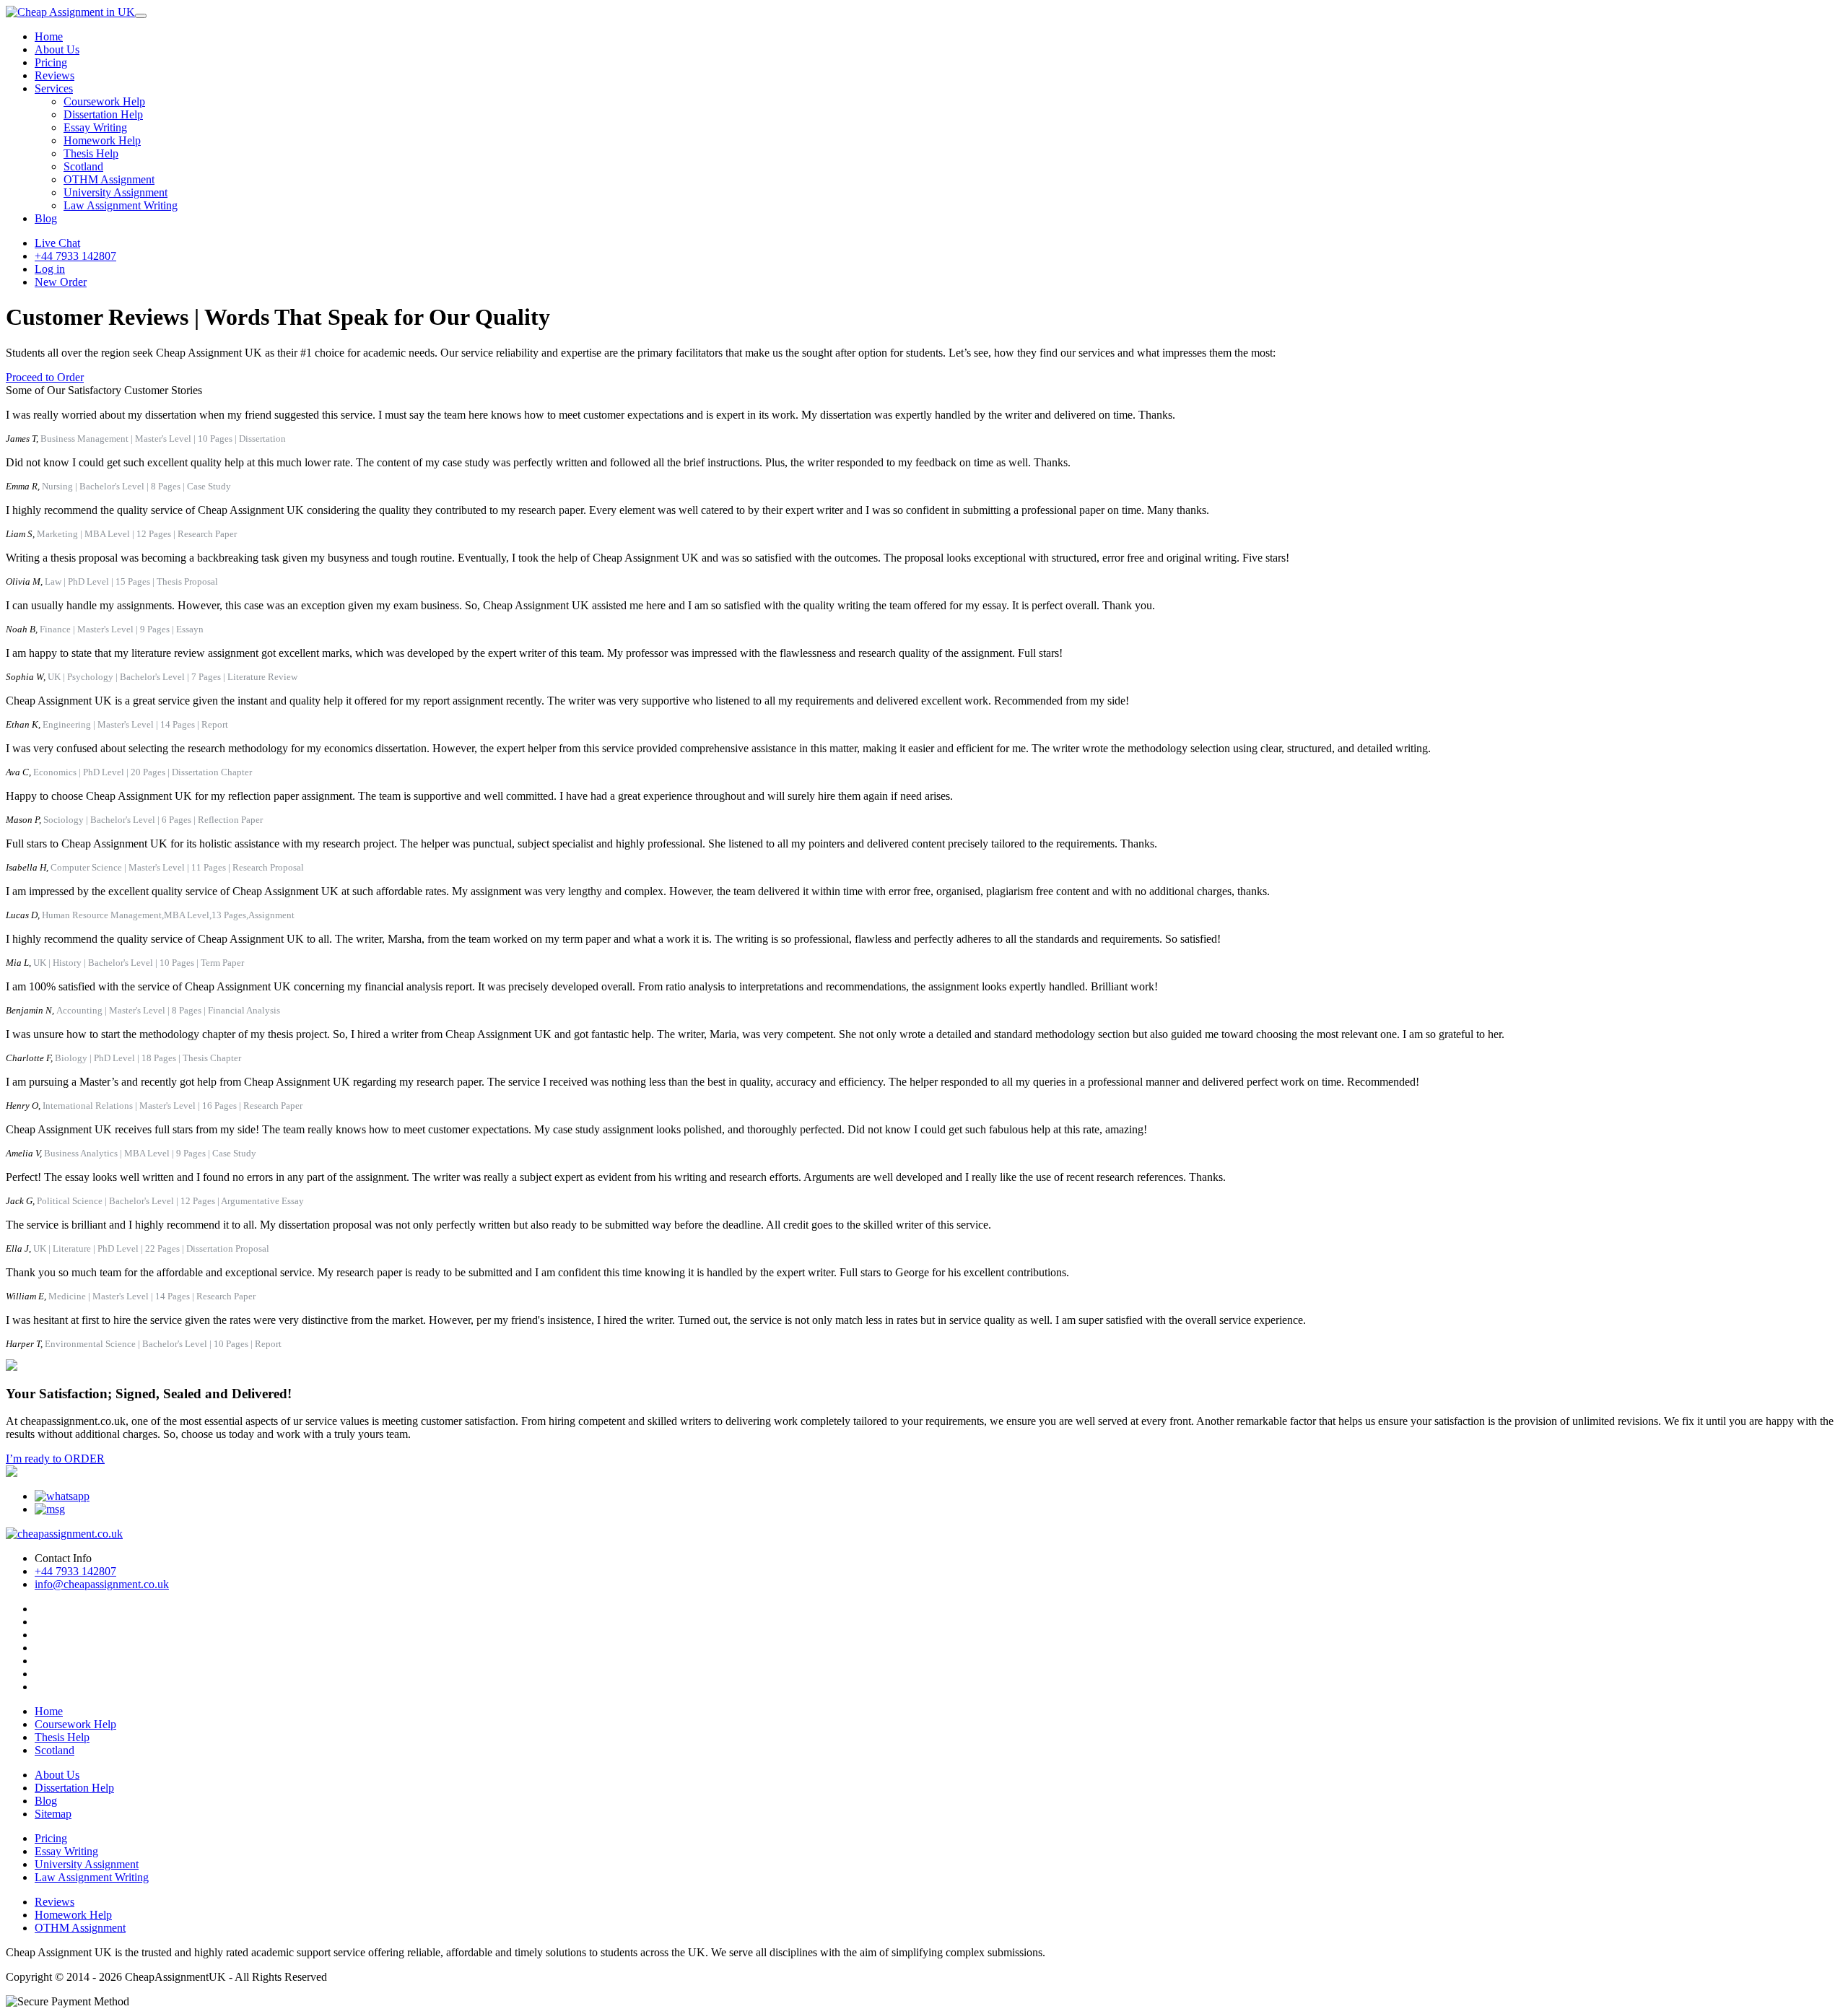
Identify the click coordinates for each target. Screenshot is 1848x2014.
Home (49, 36)
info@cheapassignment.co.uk (102, 1584)
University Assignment (115, 192)
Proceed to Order (45, 377)
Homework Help (102, 140)
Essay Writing (95, 127)
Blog (46, 218)
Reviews (55, 75)
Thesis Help (91, 153)
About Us (57, 49)
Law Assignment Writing (121, 205)
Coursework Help (104, 101)
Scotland (83, 166)
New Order (61, 282)
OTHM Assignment (109, 179)
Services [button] (54, 88)
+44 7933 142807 (75, 256)
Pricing (51, 62)
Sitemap (53, 1814)
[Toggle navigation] (141, 16)
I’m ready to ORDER (55, 1459)
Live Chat (57, 243)
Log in (50, 269)
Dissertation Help (103, 114)
